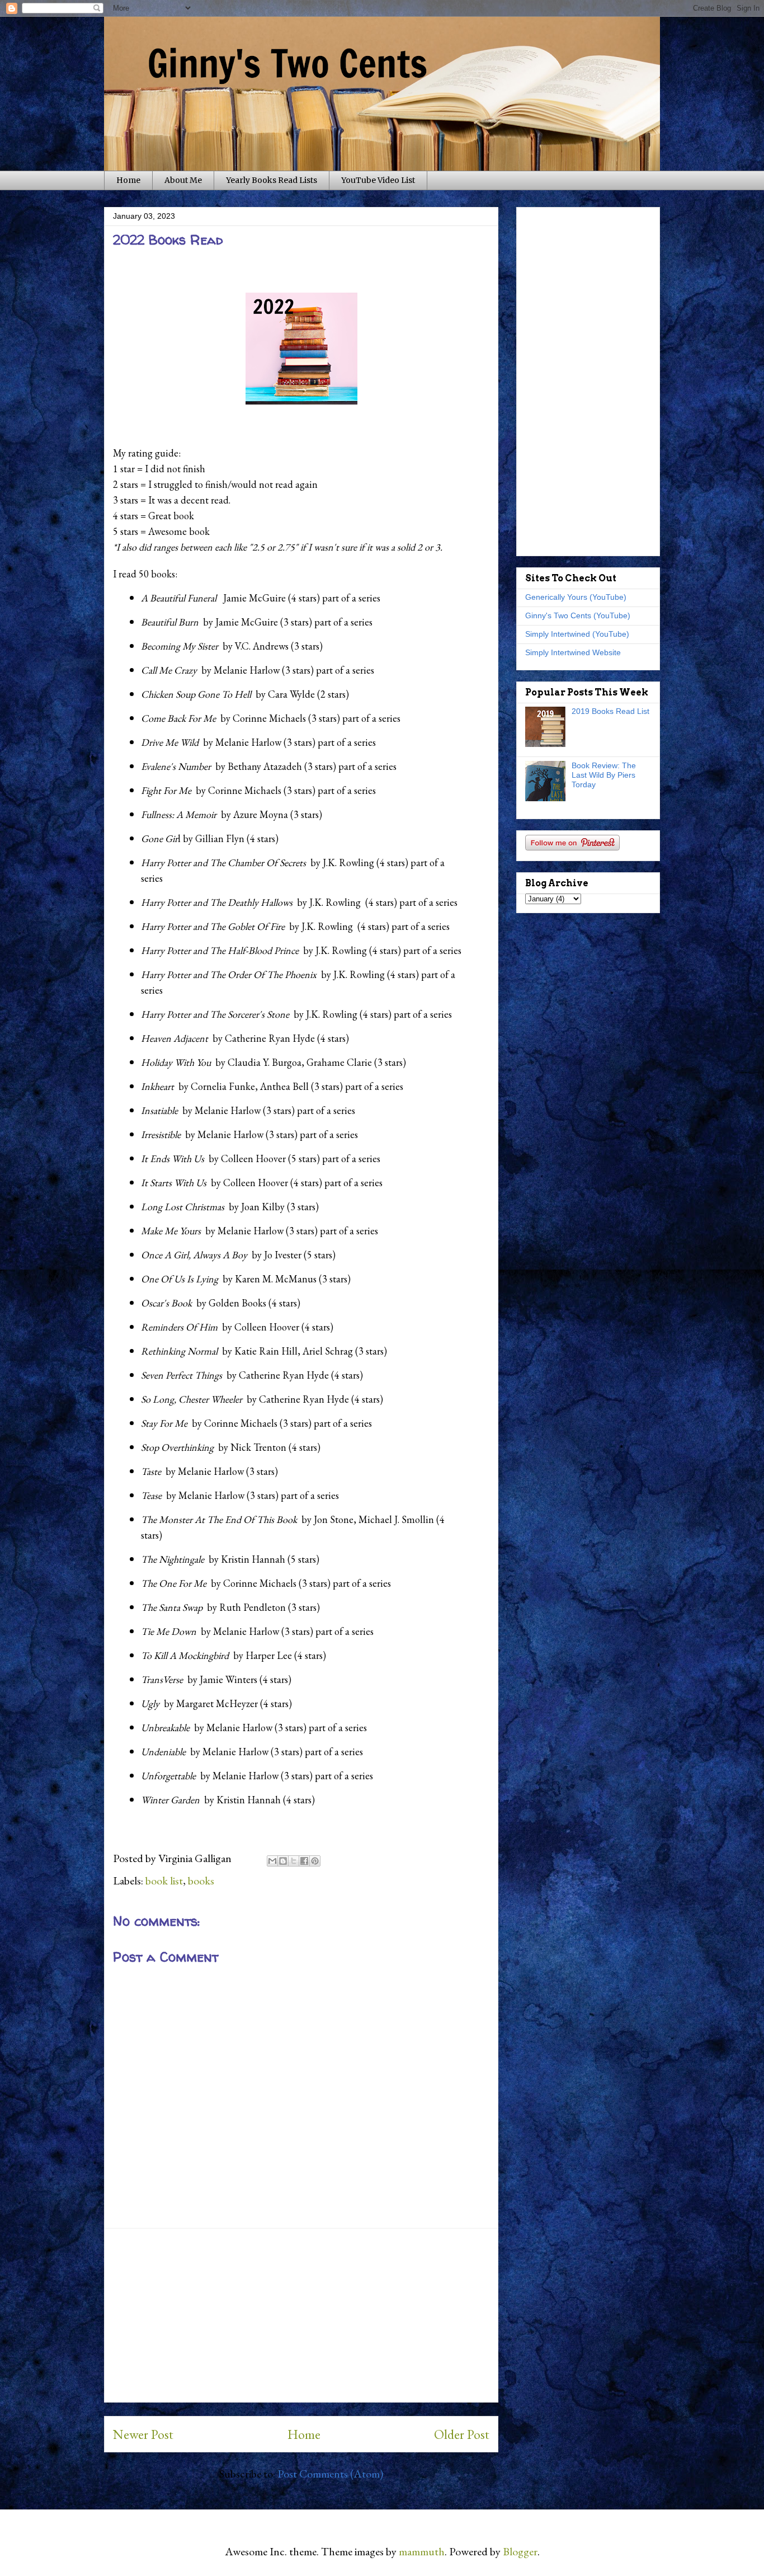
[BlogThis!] (283, 1861)
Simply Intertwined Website (573, 652)
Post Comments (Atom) (330, 2474)
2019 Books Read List (610, 711)
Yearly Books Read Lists (272, 180)
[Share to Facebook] (304, 1861)
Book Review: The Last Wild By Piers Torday (604, 775)
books (201, 1881)
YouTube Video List (378, 180)
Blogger (520, 2551)
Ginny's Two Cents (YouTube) (578, 615)
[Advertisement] (301, 2315)
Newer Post (143, 2434)
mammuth (422, 2551)
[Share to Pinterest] (315, 1861)
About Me (183, 180)
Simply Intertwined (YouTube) (577, 634)
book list (164, 1881)
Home (128, 180)
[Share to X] (294, 1861)
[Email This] (272, 1861)
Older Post (462, 2434)
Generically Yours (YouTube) (576, 597)
